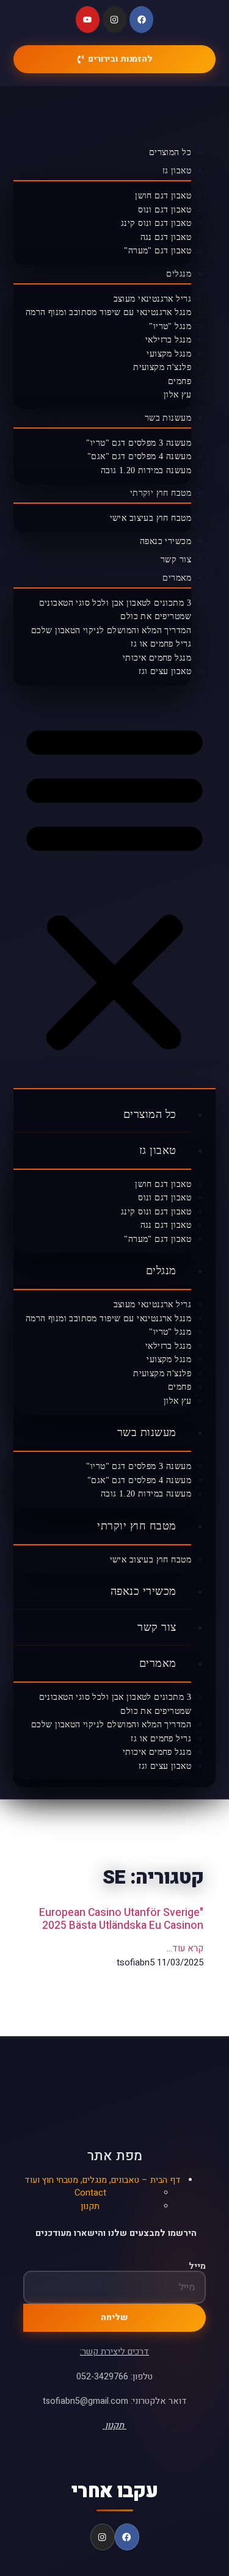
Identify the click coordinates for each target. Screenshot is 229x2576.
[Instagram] (114, 20)
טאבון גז (177, 171)
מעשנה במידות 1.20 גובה (146, 470)
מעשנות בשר (168, 418)
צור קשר (176, 560)
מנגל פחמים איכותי (157, 658)
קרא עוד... (185, 1948)
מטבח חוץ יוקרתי (161, 493)
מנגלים (179, 274)
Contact (90, 2193)
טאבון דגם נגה (166, 237)
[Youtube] (88, 20)
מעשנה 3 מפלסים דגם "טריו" (139, 443)
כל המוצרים (170, 152)
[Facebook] (141, 20)
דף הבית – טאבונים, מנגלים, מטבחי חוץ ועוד (103, 2180)
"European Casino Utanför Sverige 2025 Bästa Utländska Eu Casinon (121, 1919)
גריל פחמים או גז (161, 644)
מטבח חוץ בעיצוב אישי (151, 518)
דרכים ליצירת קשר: (114, 2352)
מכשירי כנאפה (165, 541)
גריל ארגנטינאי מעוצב (152, 299)
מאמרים (177, 578)
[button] (114, 887)
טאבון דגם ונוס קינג (156, 223)
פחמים (180, 381)
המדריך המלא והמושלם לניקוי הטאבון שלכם (111, 630)
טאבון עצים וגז (165, 671)
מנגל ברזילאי (168, 340)
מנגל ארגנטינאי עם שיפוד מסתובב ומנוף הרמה (108, 312)
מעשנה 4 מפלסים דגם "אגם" (139, 456)
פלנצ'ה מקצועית (162, 367)
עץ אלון (177, 395)
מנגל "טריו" (170, 326)
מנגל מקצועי (169, 354)
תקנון (90, 2206)
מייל (197, 2266)
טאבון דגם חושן (163, 196)
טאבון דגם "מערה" (158, 251)
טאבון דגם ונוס (165, 210)
